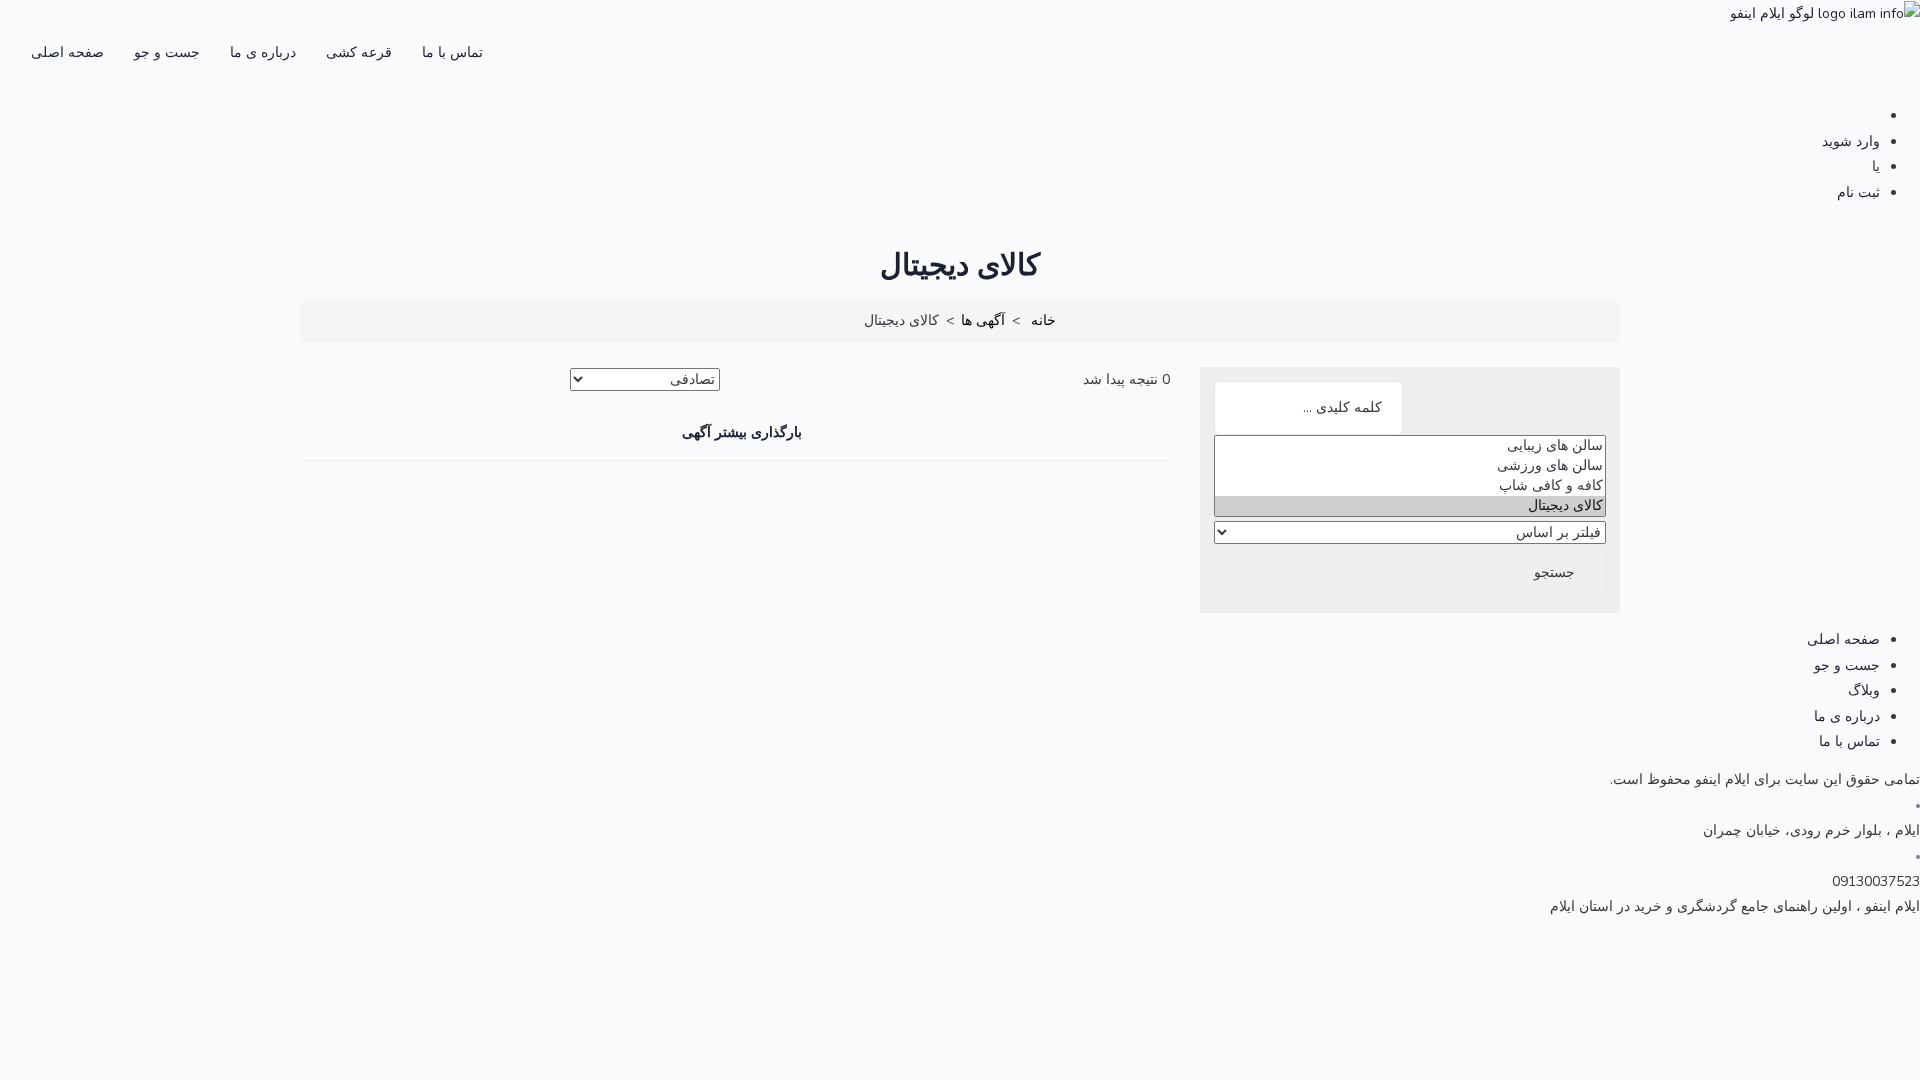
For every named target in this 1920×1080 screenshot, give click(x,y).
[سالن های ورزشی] (1410, 466)
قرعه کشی (359, 52)
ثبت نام (1858, 192)
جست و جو (167, 52)
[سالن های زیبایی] (1410, 446)
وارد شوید (1851, 141)
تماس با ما (452, 52)
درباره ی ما (263, 52)
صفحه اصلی (67, 52)
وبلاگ (1864, 690)
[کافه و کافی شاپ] (1410, 486)
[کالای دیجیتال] (1410, 506)
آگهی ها (983, 320)
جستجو (1554, 572)
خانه (1043, 320)
